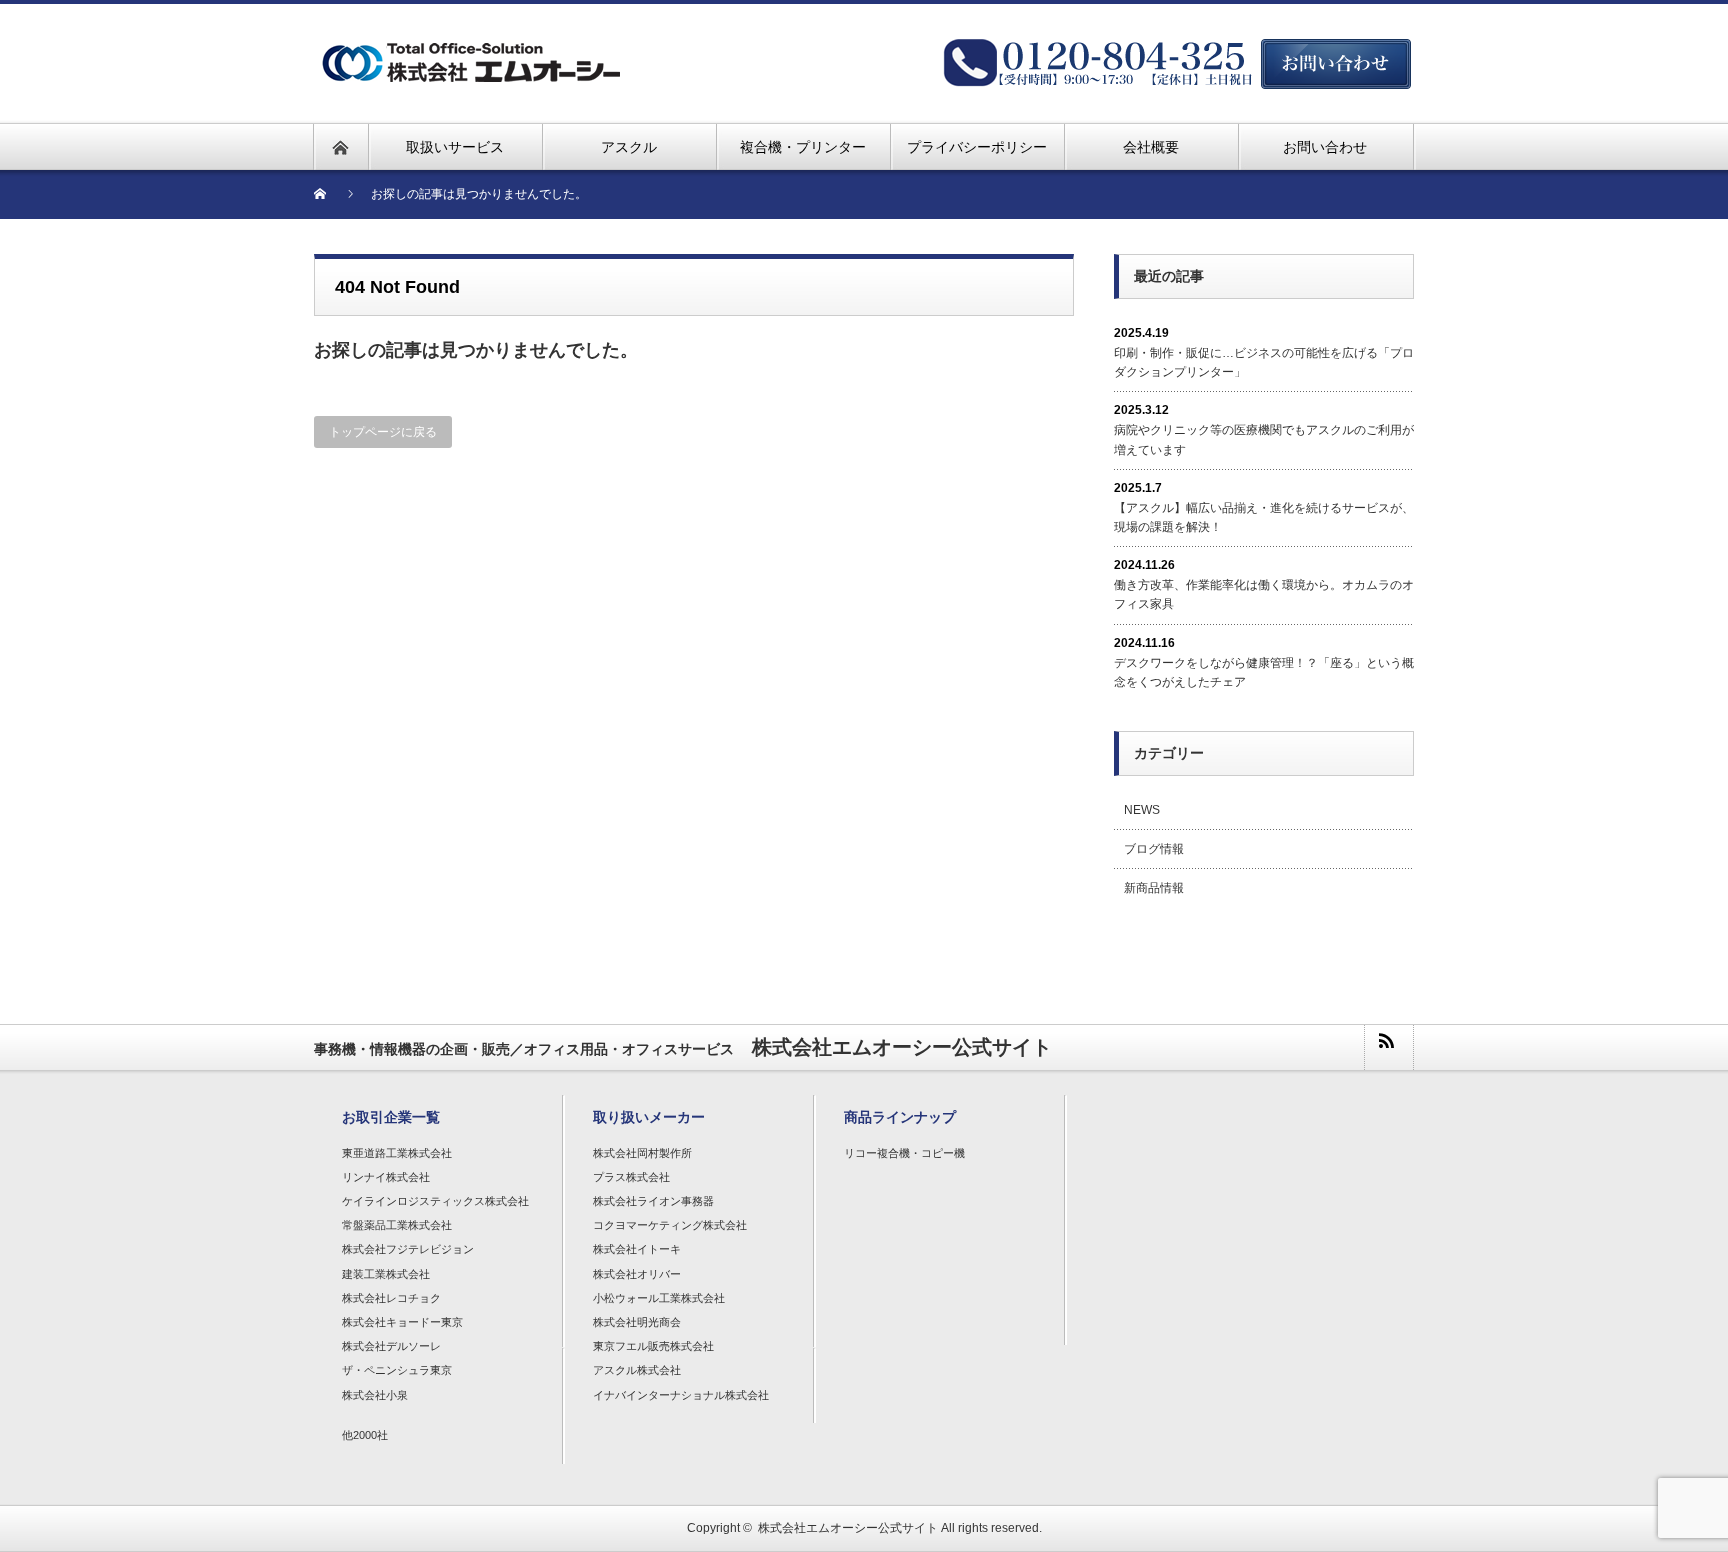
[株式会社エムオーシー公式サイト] (545, 36)
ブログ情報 (1154, 849)
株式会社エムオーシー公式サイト (848, 1528)
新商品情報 (1154, 888)
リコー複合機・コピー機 (904, 1153)
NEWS (1142, 810)
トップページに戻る (383, 432)
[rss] (1388, 1047)
